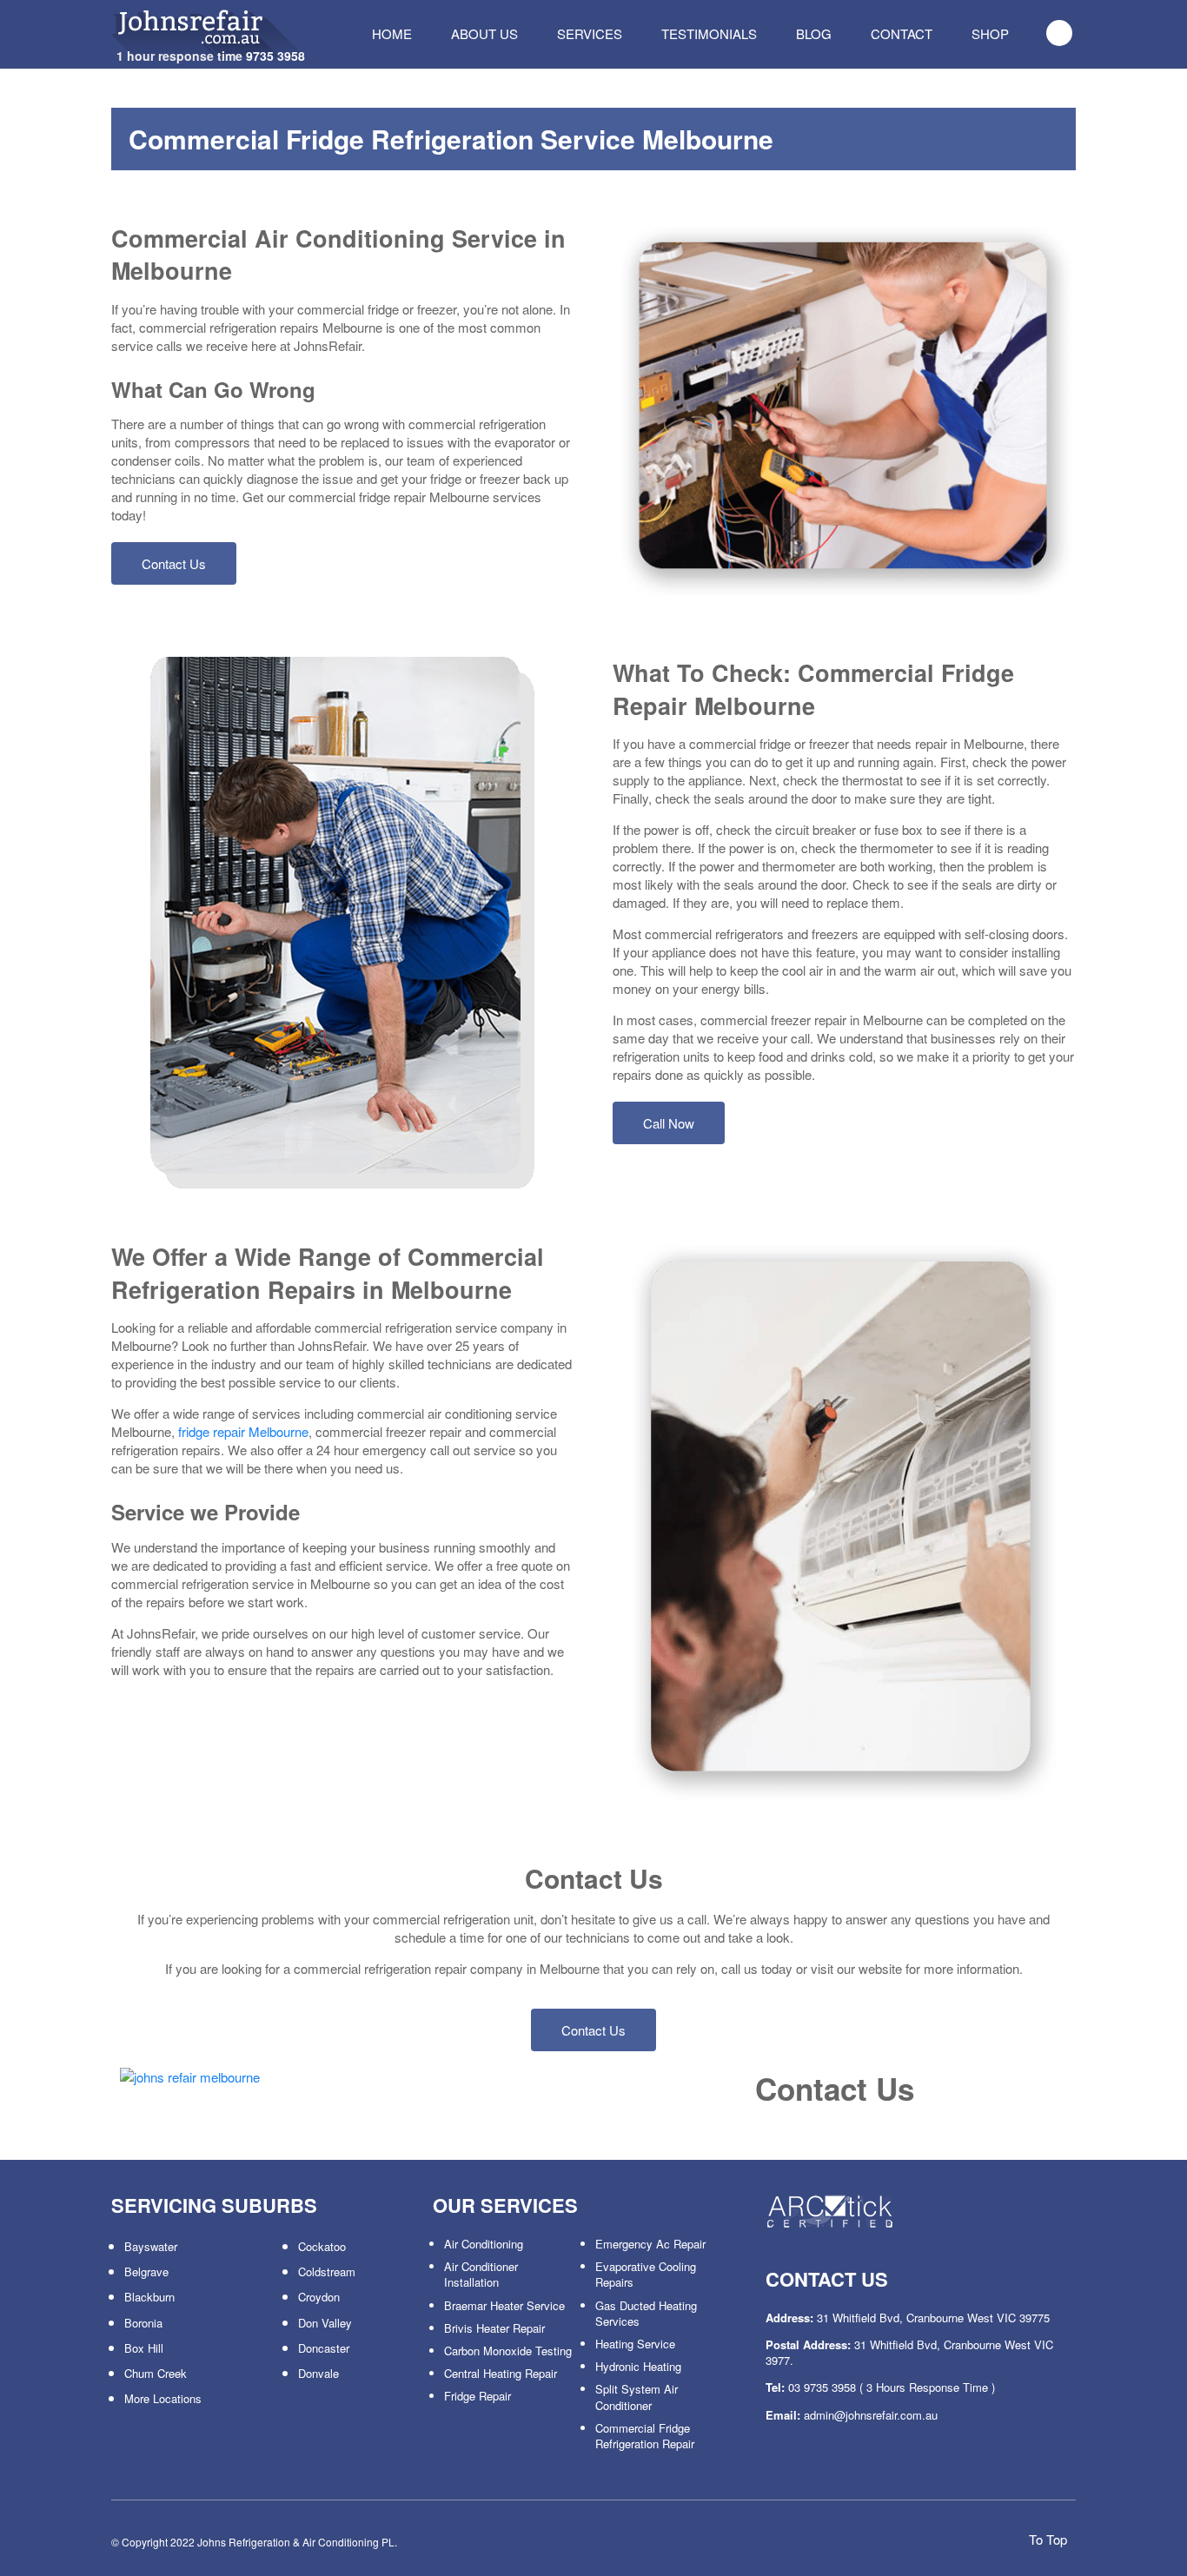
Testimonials (709, 33)
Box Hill (144, 2348)
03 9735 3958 (822, 2387)
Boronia (143, 2323)
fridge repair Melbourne (243, 1431)
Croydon (319, 2297)
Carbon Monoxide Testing (508, 2351)
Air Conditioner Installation (481, 2274)
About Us (484, 33)
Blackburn (149, 2297)
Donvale (318, 2373)
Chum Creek (156, 2373)
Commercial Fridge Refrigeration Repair (645, 2436)
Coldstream (327, 2271)
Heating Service (635, 2344)
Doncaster (324, 2348)
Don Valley (325, 2323)
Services (590, 33)
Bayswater (151, 2246)
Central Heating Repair (501, 2373)
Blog (814, 33)
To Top (1046, 2539)
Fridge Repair (477, 2396)
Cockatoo (322, 2246)
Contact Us (174, 563)
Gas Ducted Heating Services (646, 2313)
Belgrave (146, 2271)
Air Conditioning (484, 2244)
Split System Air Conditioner (637, 2397)
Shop (990, 33)
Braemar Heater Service (504, 2305)
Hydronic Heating (638, 2366)
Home (392, 33)
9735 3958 (275, 56)
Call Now (669, 1123)
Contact (902, 33)
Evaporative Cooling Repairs (646, 2274)
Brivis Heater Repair (494, 2328)
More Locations (163, 2398)
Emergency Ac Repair (650, 2244)
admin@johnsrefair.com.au (871, 2415)
